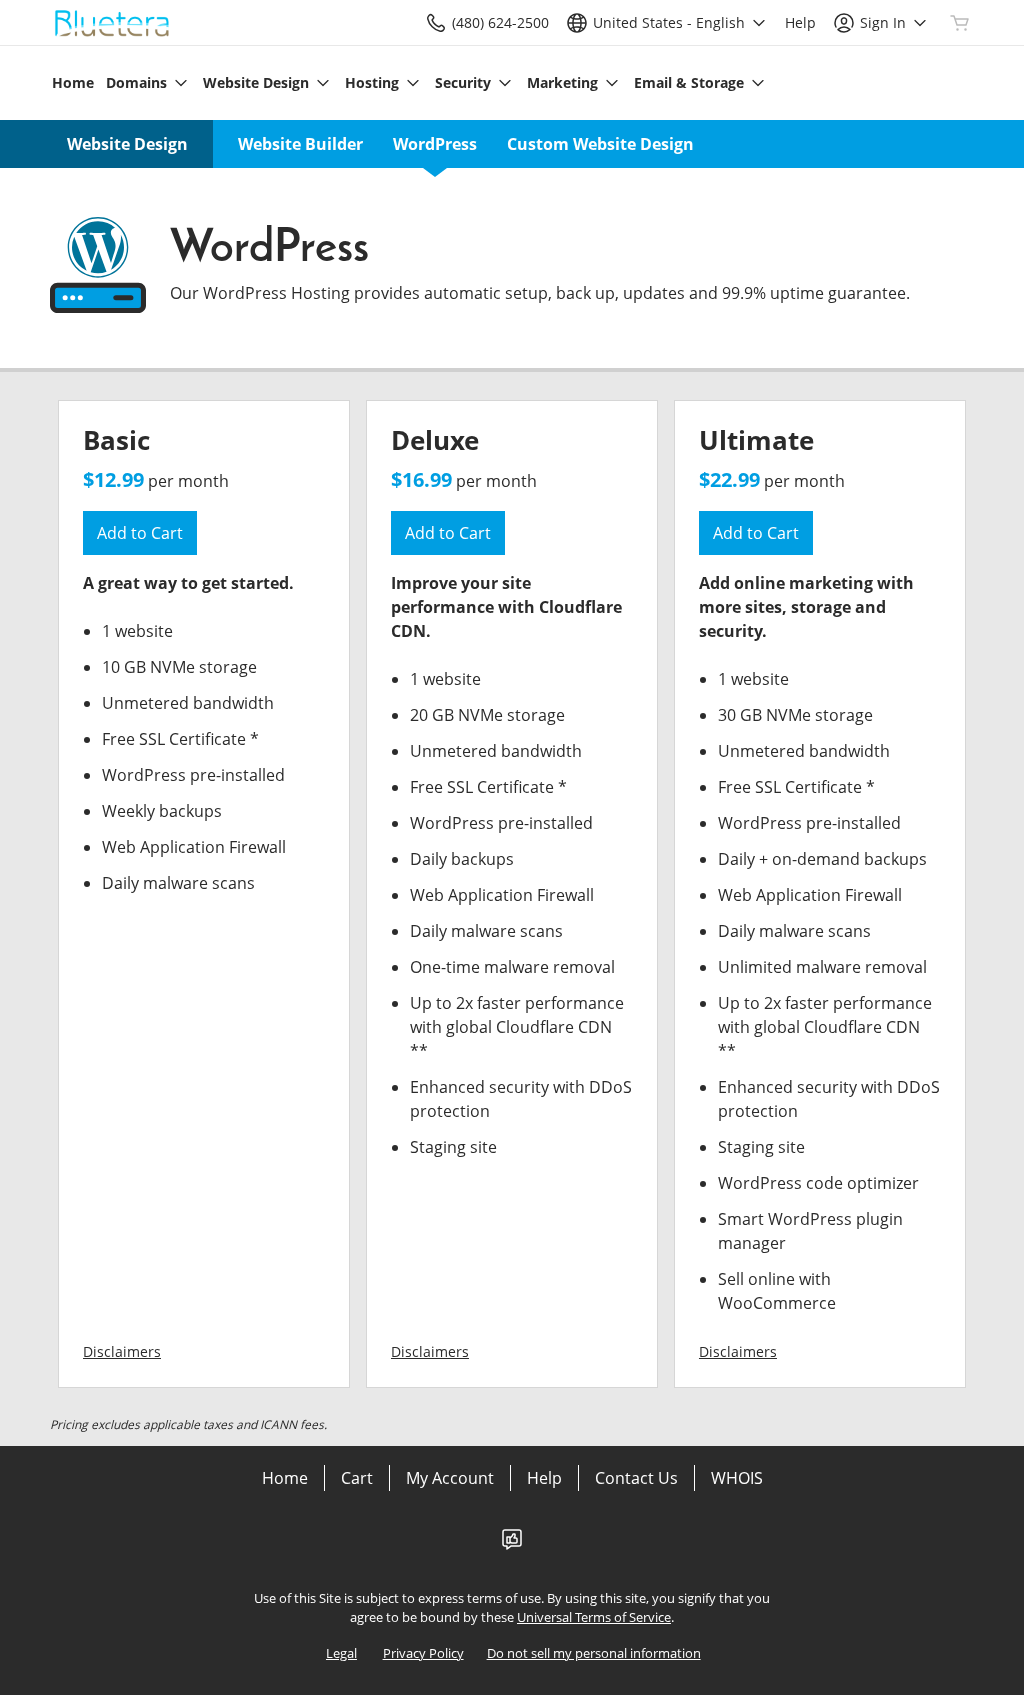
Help (544, 1478)
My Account (450, 1478)
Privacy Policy (423, 1653)
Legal (341, 1653)
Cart (357, 1478)
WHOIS (737, 1478)
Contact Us (636, 1478)
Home (285, 1478)
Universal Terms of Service (594, 1617)
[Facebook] (512, 1545)
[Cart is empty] (960, 23)
